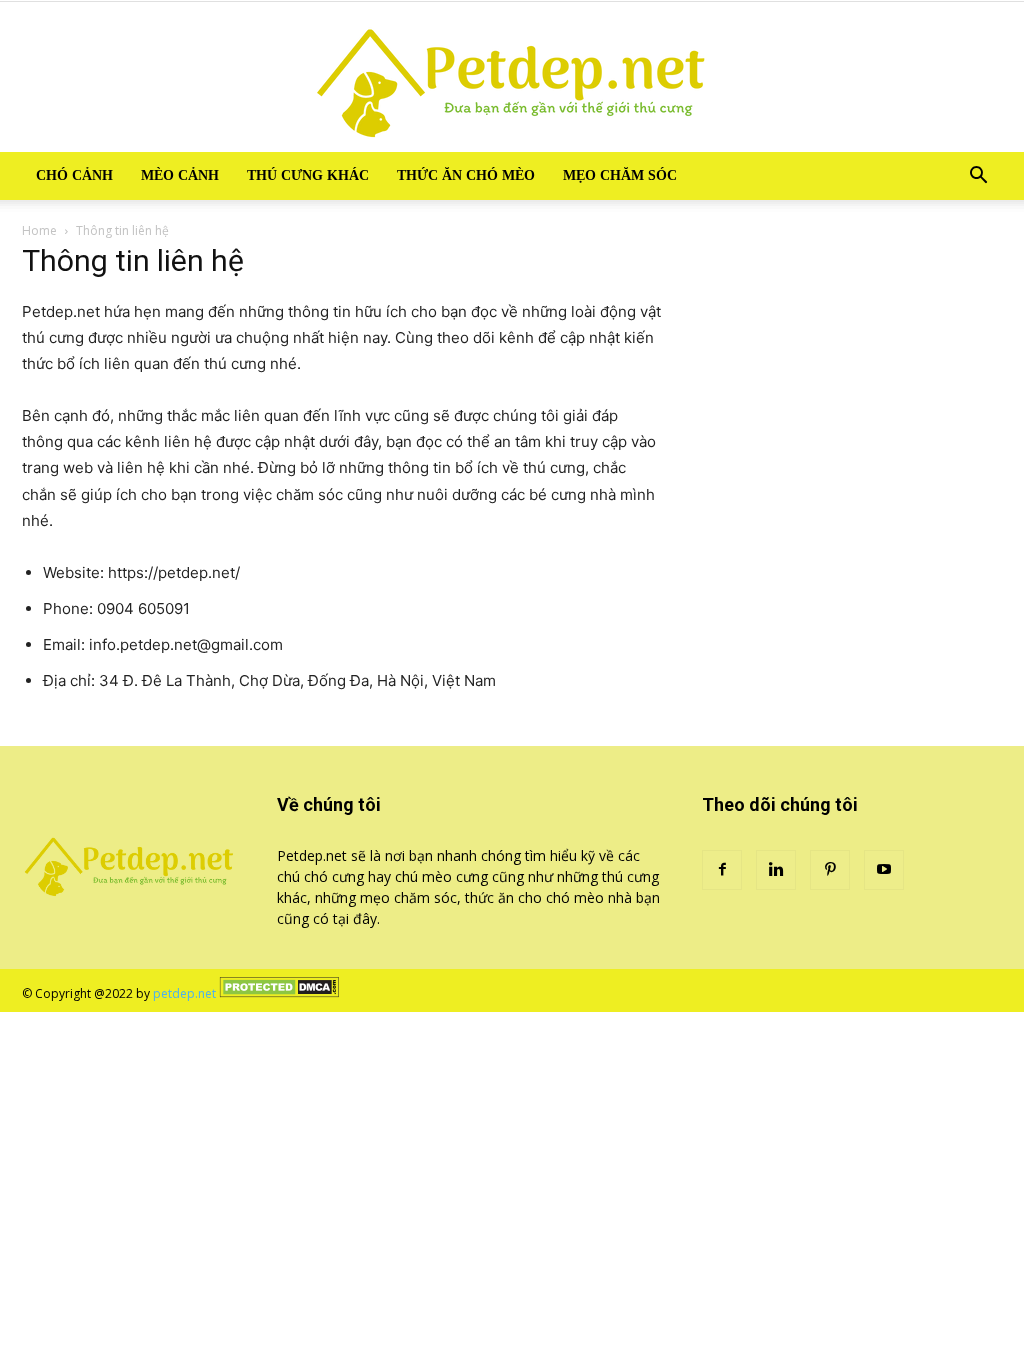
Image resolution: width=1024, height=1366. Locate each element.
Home (39, 230)
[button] (978, 177)
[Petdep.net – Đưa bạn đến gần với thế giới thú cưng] (512, 77)
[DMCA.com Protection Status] (279, 993)
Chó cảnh (74, 175)
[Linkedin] (776, 870)
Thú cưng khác (308, 175)
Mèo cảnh (180, 175)
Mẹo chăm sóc (620, 175)
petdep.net (184, 993)
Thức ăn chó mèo (466, 175)
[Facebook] (722, 870)
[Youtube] (884, 870)
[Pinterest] (830, 870)
